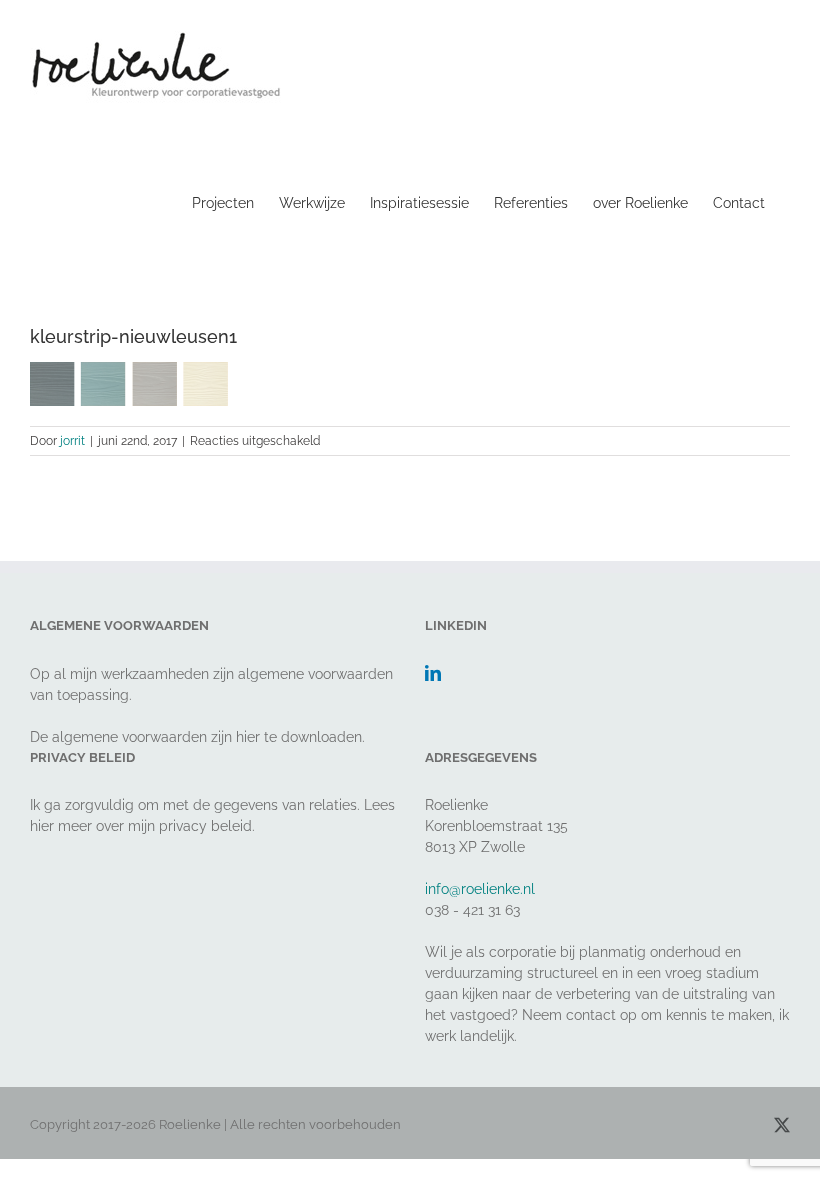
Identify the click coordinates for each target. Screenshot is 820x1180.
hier (248, 737)
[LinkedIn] (433, 673)
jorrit (72, 441)
